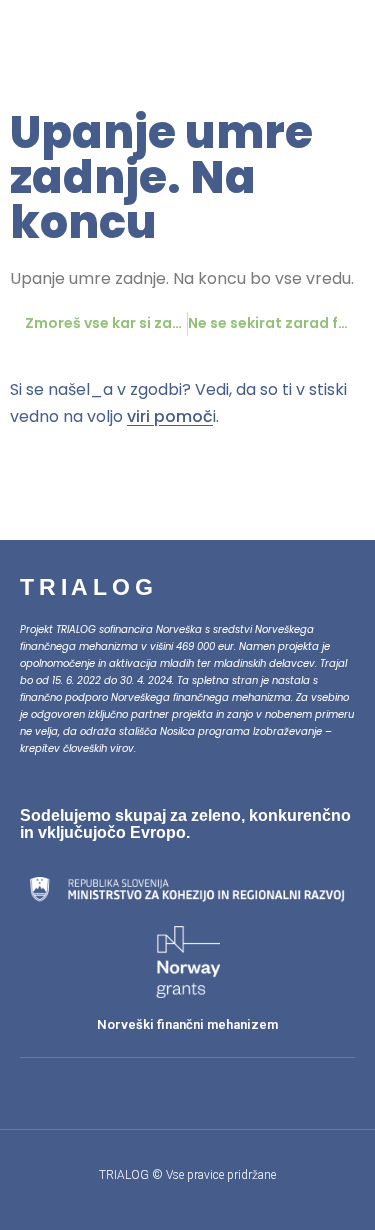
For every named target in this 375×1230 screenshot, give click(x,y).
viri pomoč (170, 416)
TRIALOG (89, 587)
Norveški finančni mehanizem (187, 1024)
